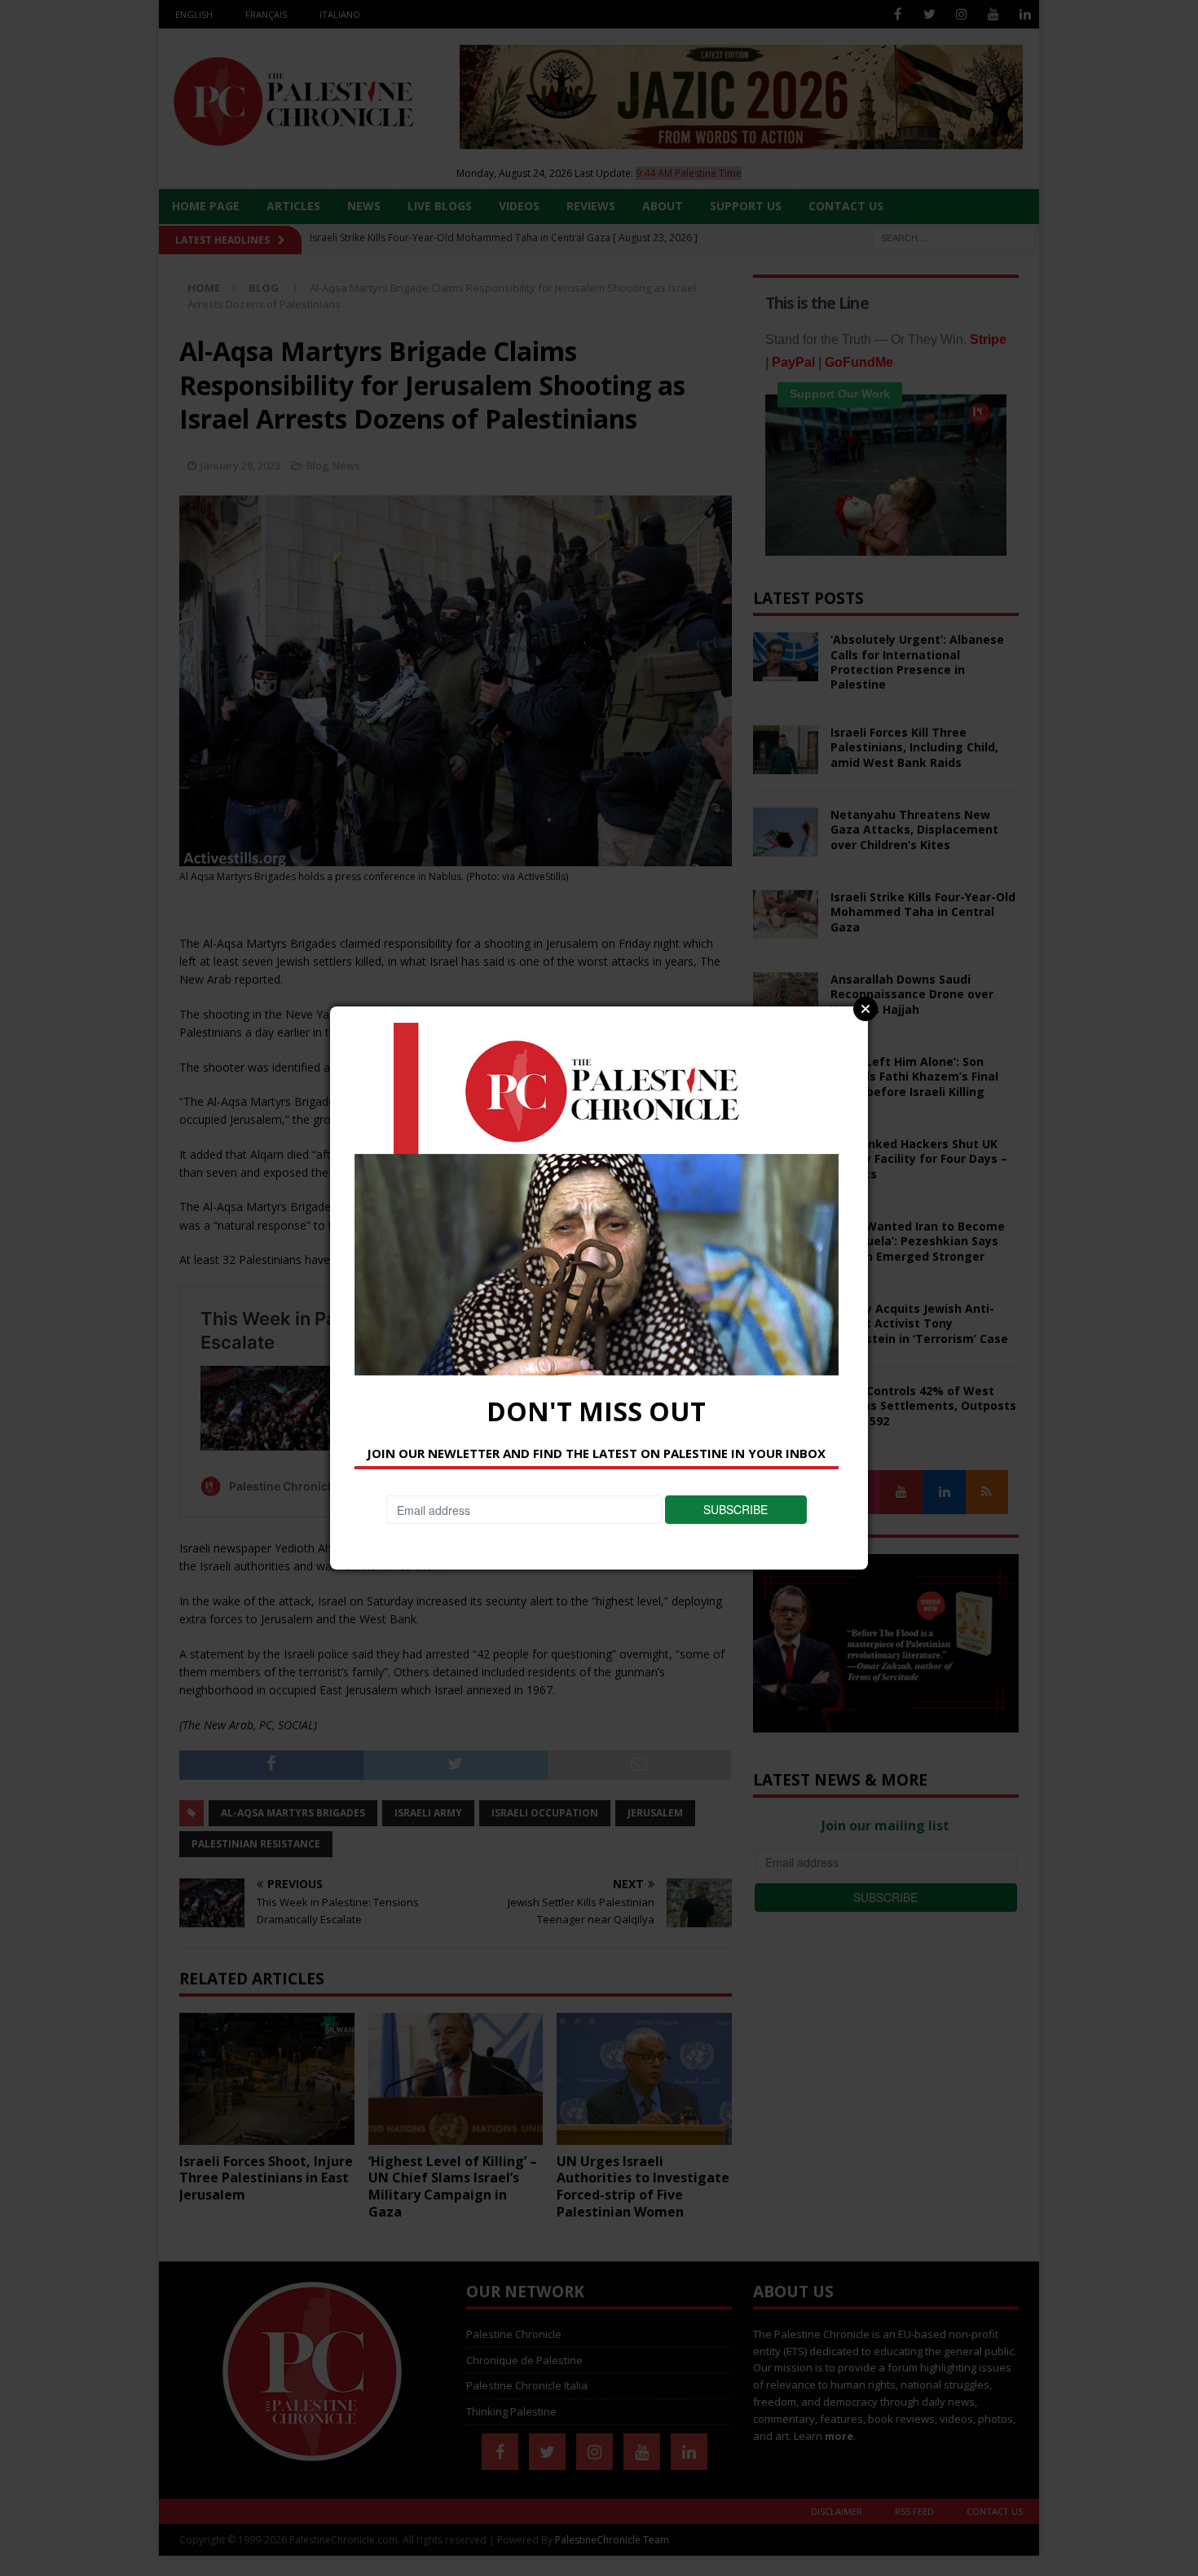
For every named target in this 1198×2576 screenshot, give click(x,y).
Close (865, 1009)
